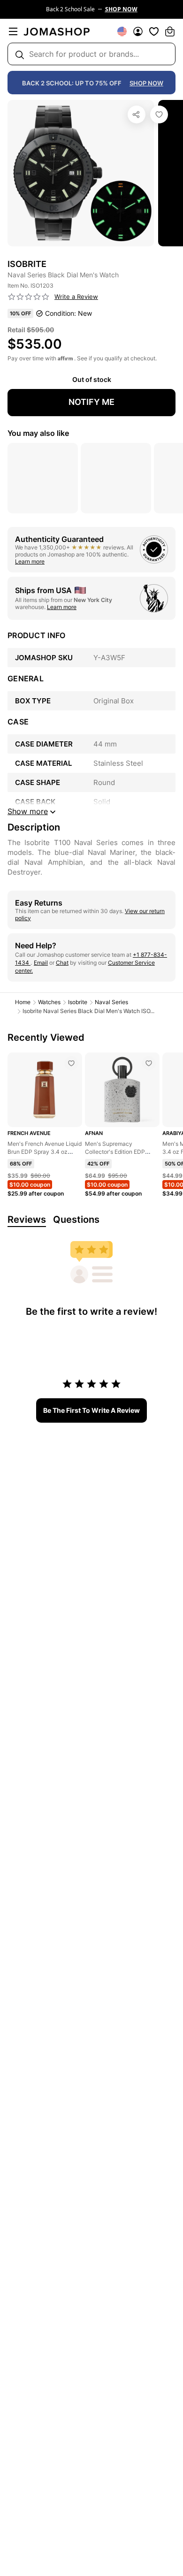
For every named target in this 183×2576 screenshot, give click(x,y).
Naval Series (111, 1002)
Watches (49, 1002)
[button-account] (138, 31)
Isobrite (78, 1002)
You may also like (38, 433)
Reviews (27, 1219)
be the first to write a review (91, 1410)
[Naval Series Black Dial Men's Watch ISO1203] (159, 114)
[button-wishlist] (154, 31)
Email (41, 963)
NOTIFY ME (91, 402)
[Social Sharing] (137, 114)
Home (23, 1002)
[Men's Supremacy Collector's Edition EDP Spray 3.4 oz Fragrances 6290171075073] (149, 1063)
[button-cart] (170, 31)
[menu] (13, 31)
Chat (62, 963)
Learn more (30, 561)
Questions (76, 1219)
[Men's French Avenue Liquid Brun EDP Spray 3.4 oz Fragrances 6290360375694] (71, 1063)
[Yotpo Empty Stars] (29, 297)
